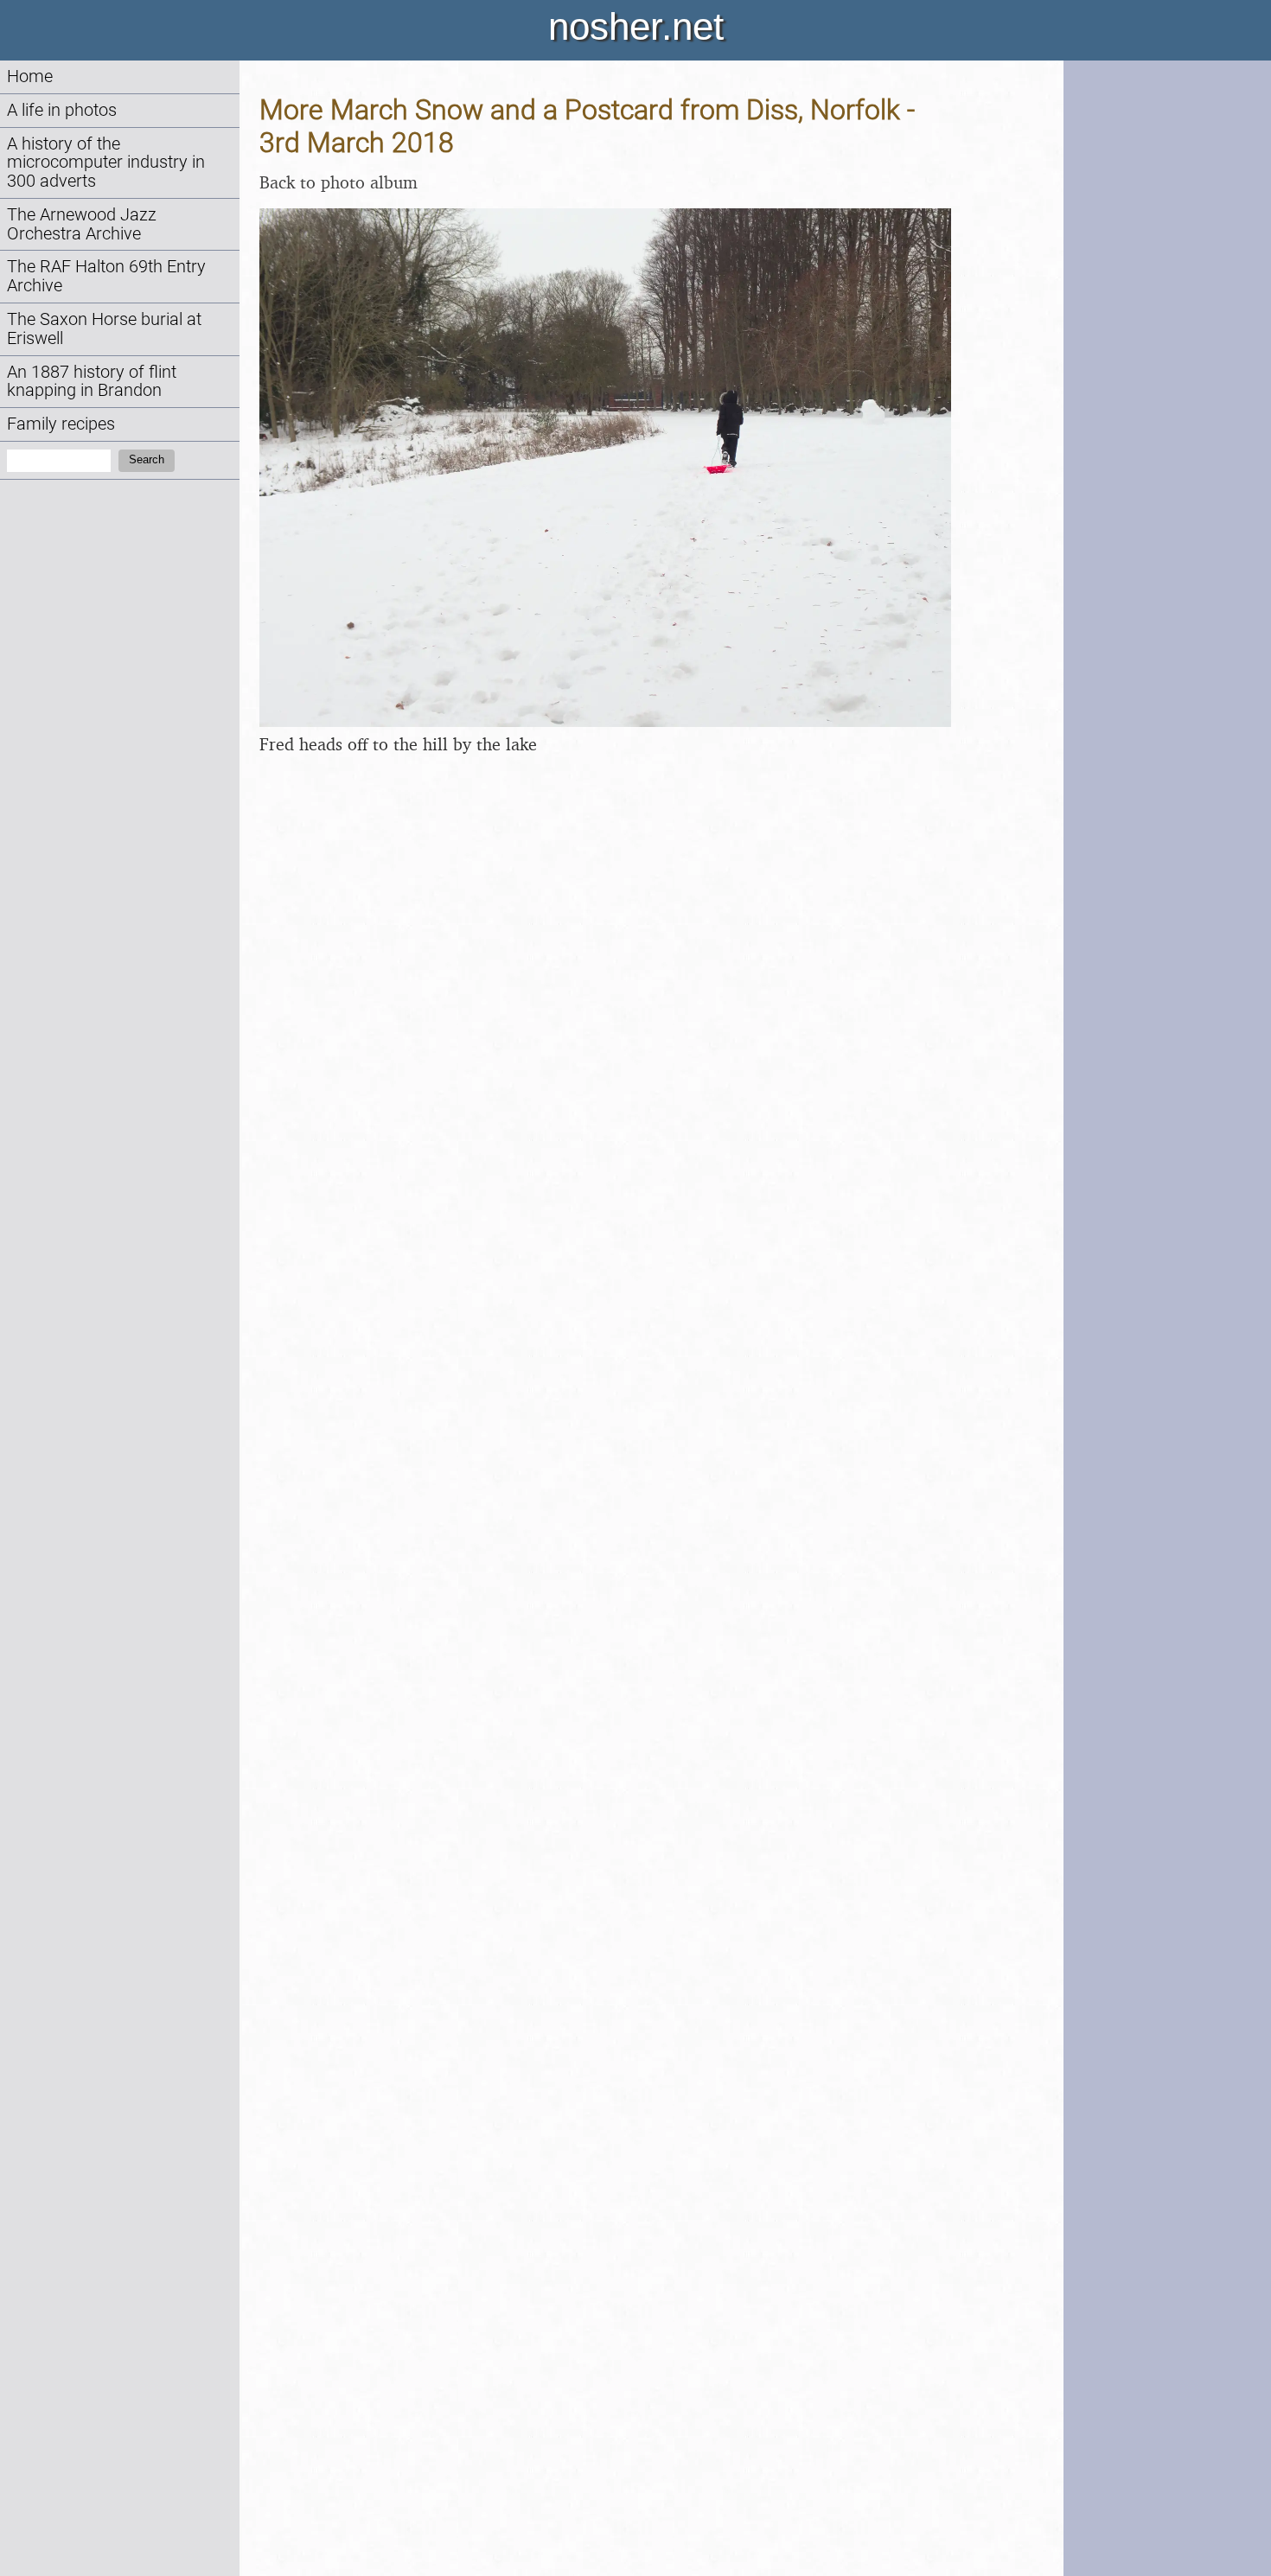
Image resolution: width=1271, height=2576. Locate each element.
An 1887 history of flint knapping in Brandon (92, 382)
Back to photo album (339, 182)
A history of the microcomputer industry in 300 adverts (106, 163)
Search (147, 459)
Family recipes (61, 424)
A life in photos (62, 110)
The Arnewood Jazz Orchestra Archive (82, 224)
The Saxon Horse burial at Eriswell (104, 329)
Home (30, 77)
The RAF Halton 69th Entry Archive (106, 276)
